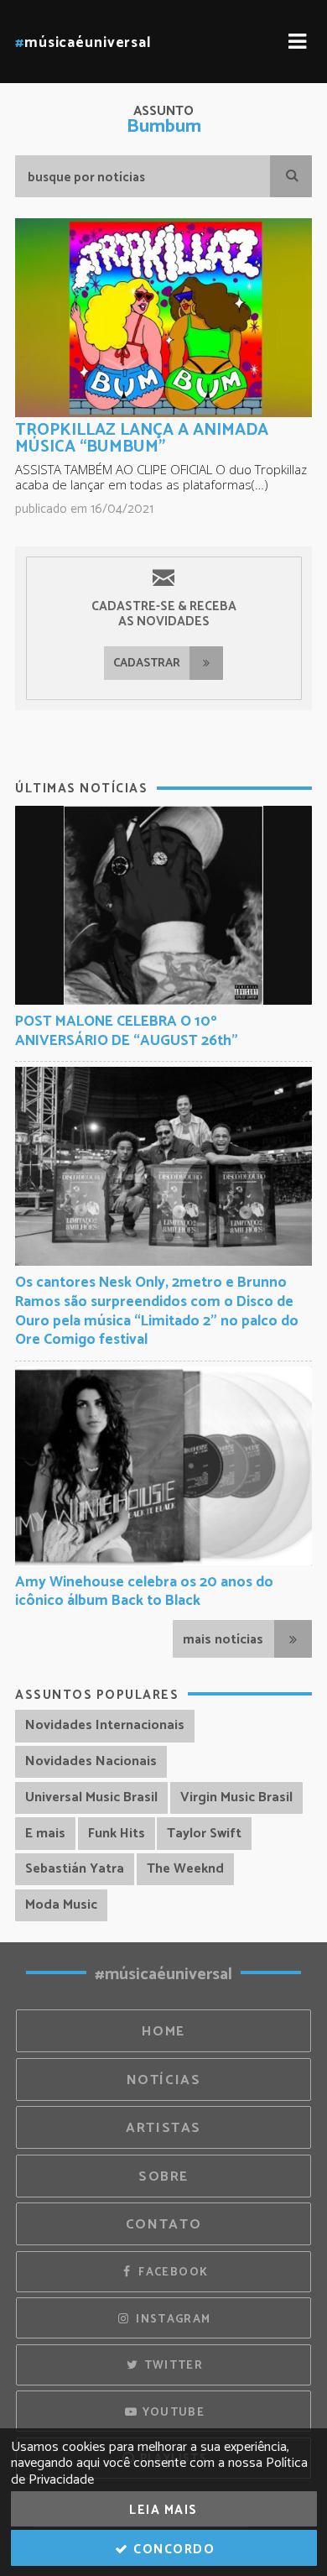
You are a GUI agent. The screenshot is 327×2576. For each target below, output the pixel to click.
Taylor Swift (204, 1834)
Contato (163, 2225)
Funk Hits (117, 1834)
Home (163, 2032)
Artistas (163, 2128)
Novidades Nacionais (91, 1761)
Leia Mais (163, 2510)
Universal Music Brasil (91, 1797)
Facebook (171, 2272)
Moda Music (61, 1905)
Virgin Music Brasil (236, 1797)
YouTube (171, 2412)
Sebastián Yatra (75, 1869)
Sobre (163, 2177)
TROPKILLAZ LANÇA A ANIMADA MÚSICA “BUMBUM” (142, 439)
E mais (45, 1834)
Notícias (164, 2080)
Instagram (172, 2319)
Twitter (171, 2365)
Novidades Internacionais (105, 1725)
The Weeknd (185, 1869)
